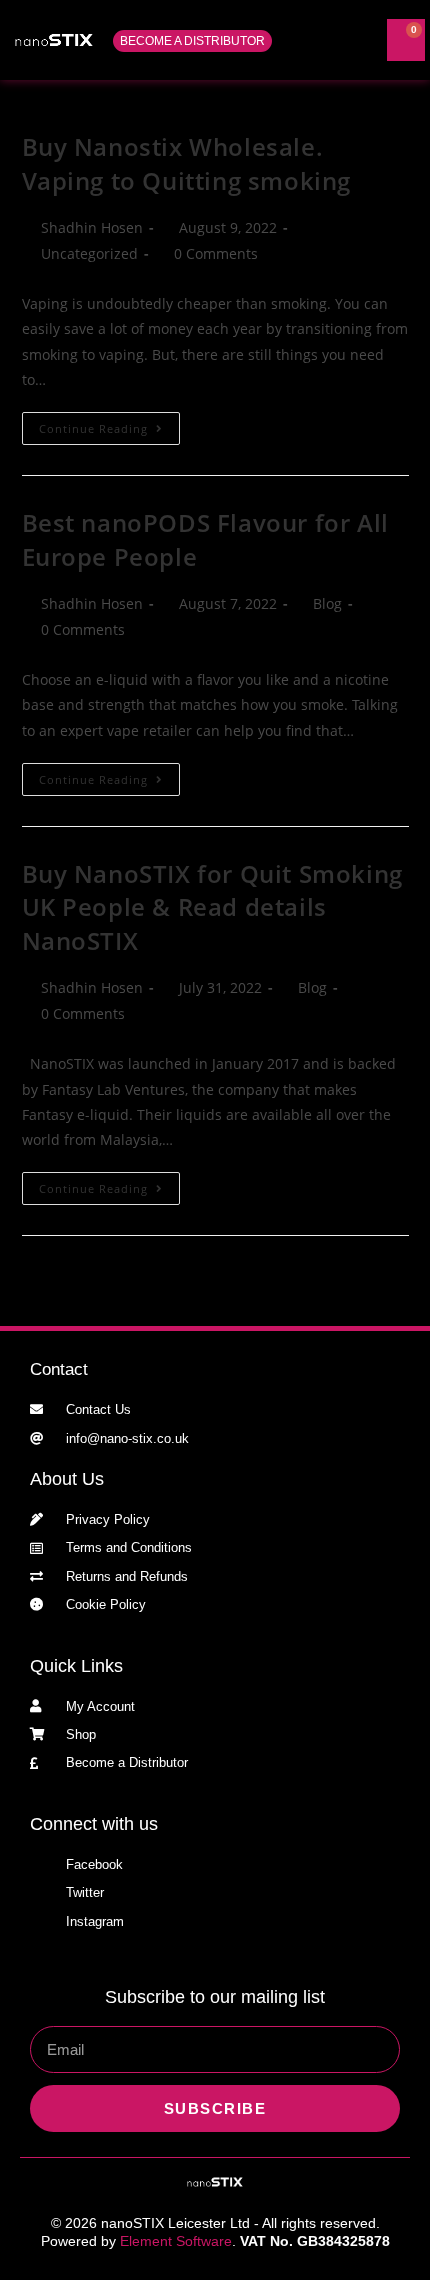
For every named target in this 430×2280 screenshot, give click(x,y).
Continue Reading (109, 424)
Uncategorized (89, 253)
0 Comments (216, 253)
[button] (329, 40)
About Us (67, 1479)
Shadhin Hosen (92, 227)
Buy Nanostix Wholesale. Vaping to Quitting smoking (187, 163)
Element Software (176, 2241)
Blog (327, 603)
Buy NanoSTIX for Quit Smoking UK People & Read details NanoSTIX (212, 907)
